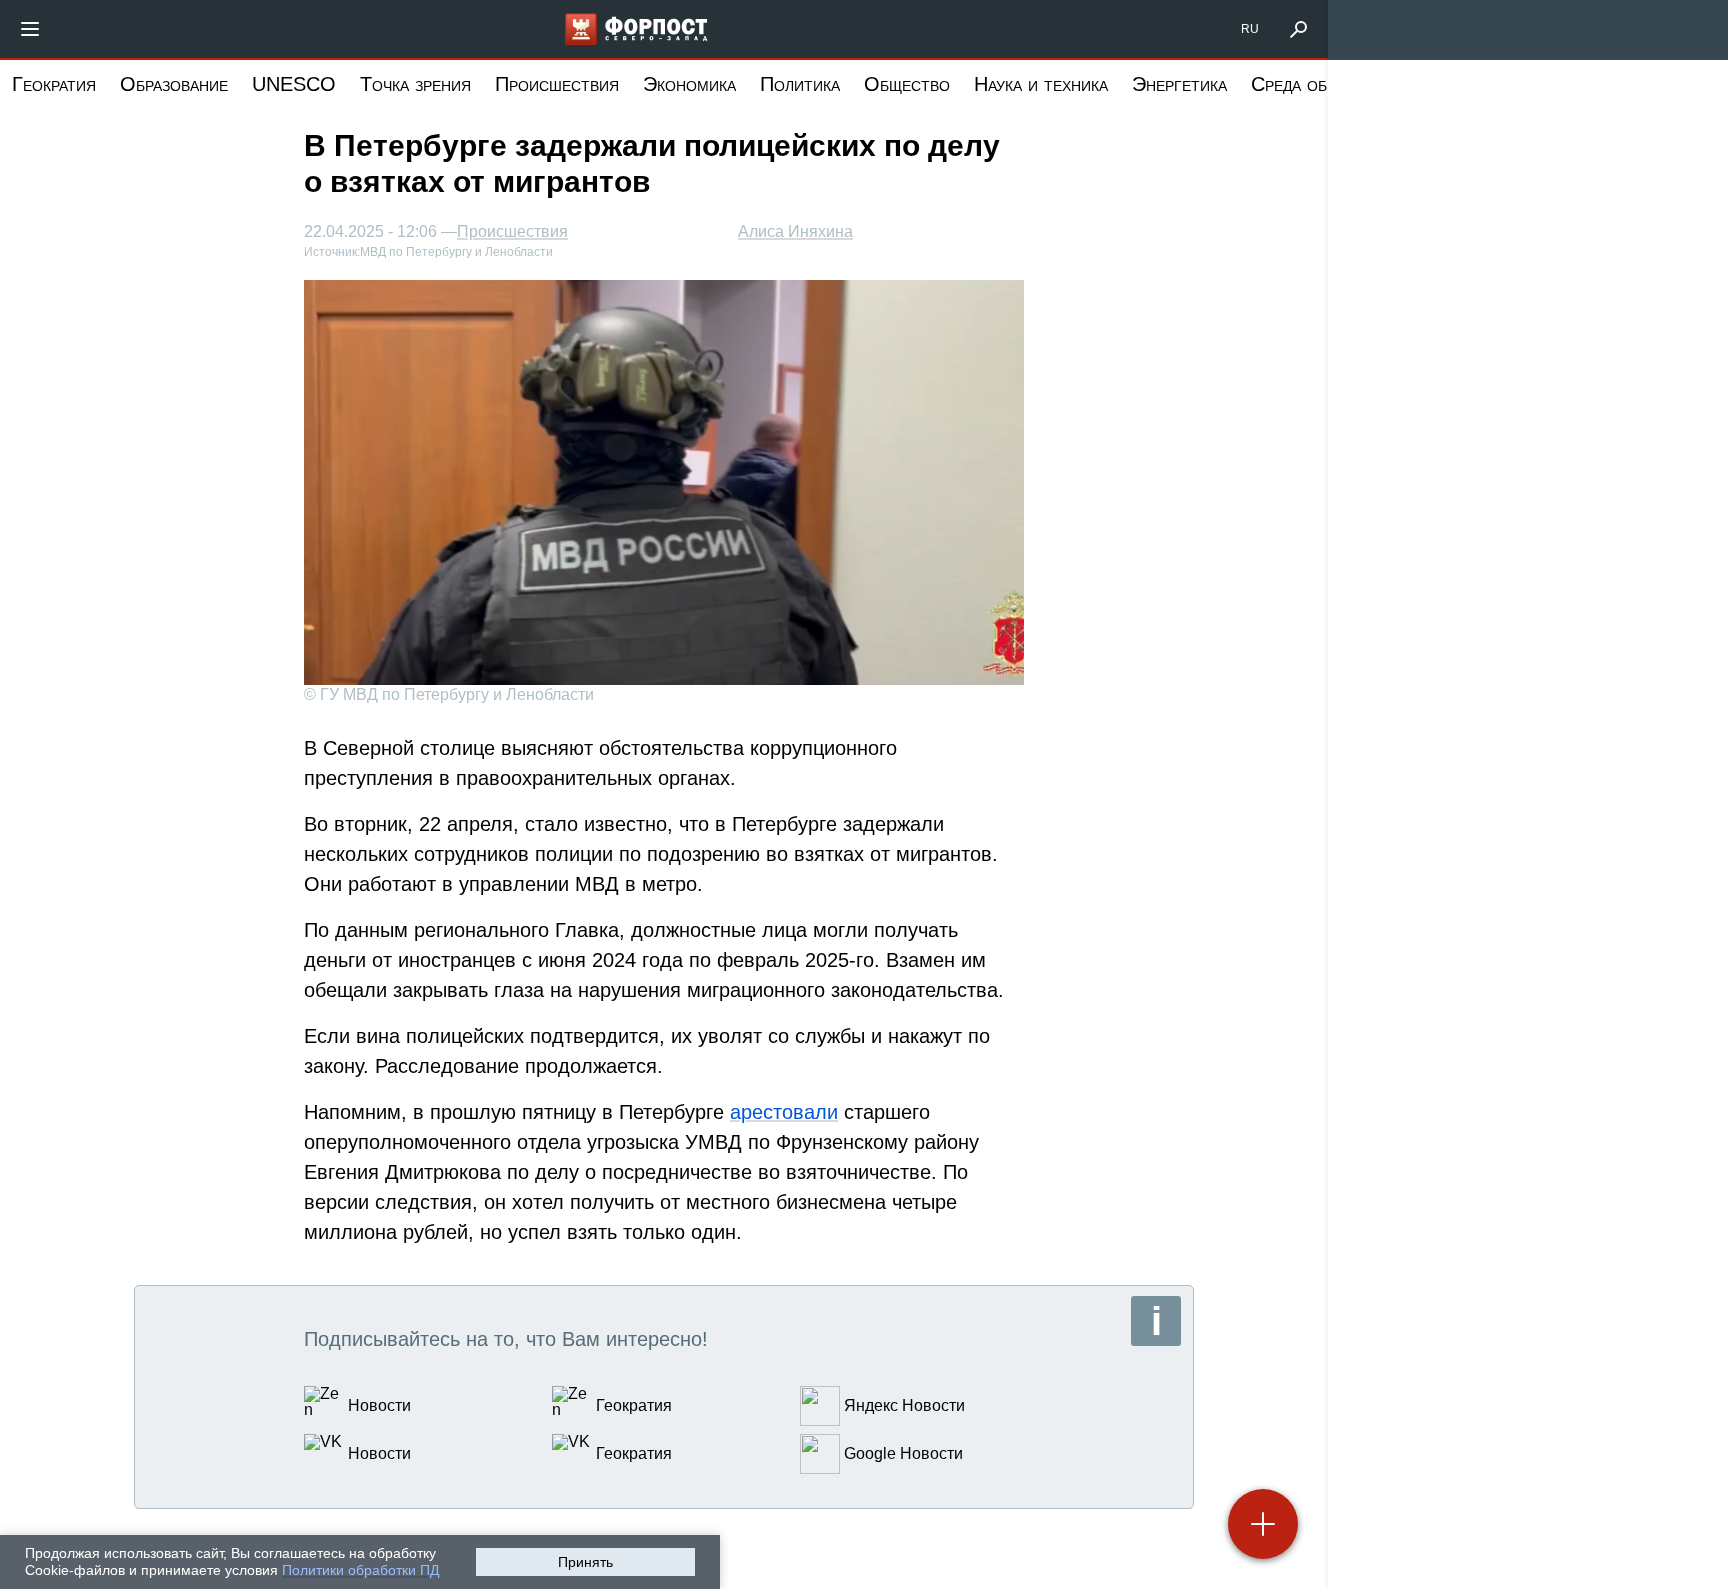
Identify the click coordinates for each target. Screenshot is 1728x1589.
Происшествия (557, 84)
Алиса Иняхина (795, 231)
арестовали (784, 1112)
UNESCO (294, 84)
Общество (907, 84)
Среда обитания (1318, 84)
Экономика (689, 84)
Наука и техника (1041, 84)
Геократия (54, 84)
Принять (585, 1562)
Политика (800, 84)
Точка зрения (415, 84)
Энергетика (1179, 84)
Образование (174, 84)
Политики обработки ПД (360, 1570)
